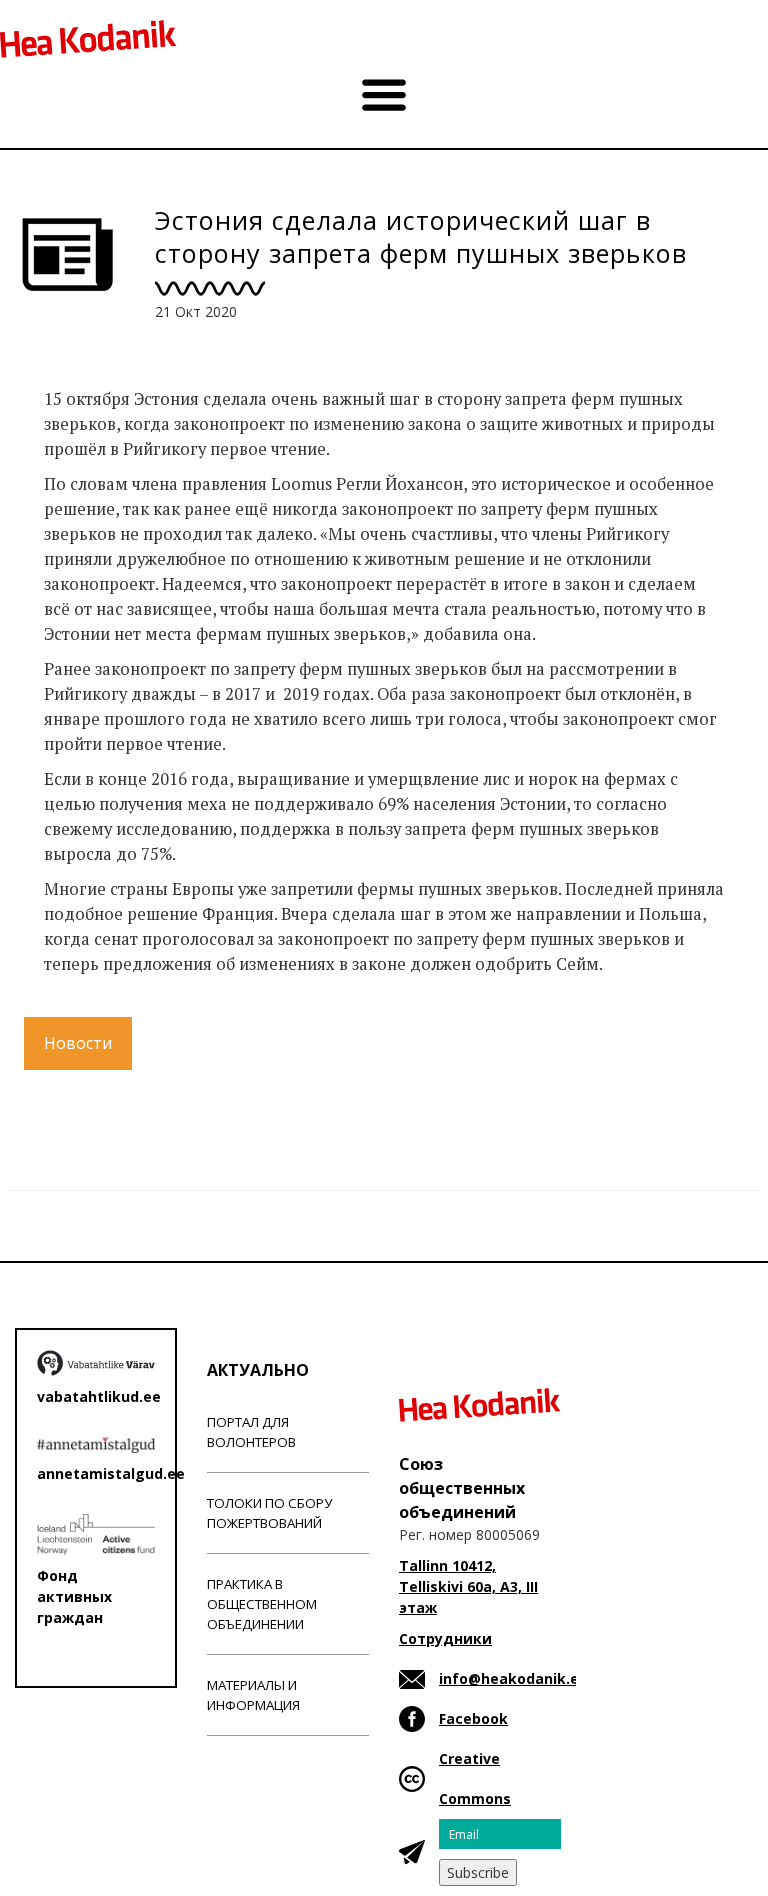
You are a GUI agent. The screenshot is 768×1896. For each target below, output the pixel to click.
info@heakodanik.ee (513, 1678)
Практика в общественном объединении (262, 1604)
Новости (78, 1043)
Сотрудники (445, 1638)
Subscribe (478, 1872)
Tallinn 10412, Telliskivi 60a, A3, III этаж (468, 1586)
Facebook (473, 1718)
